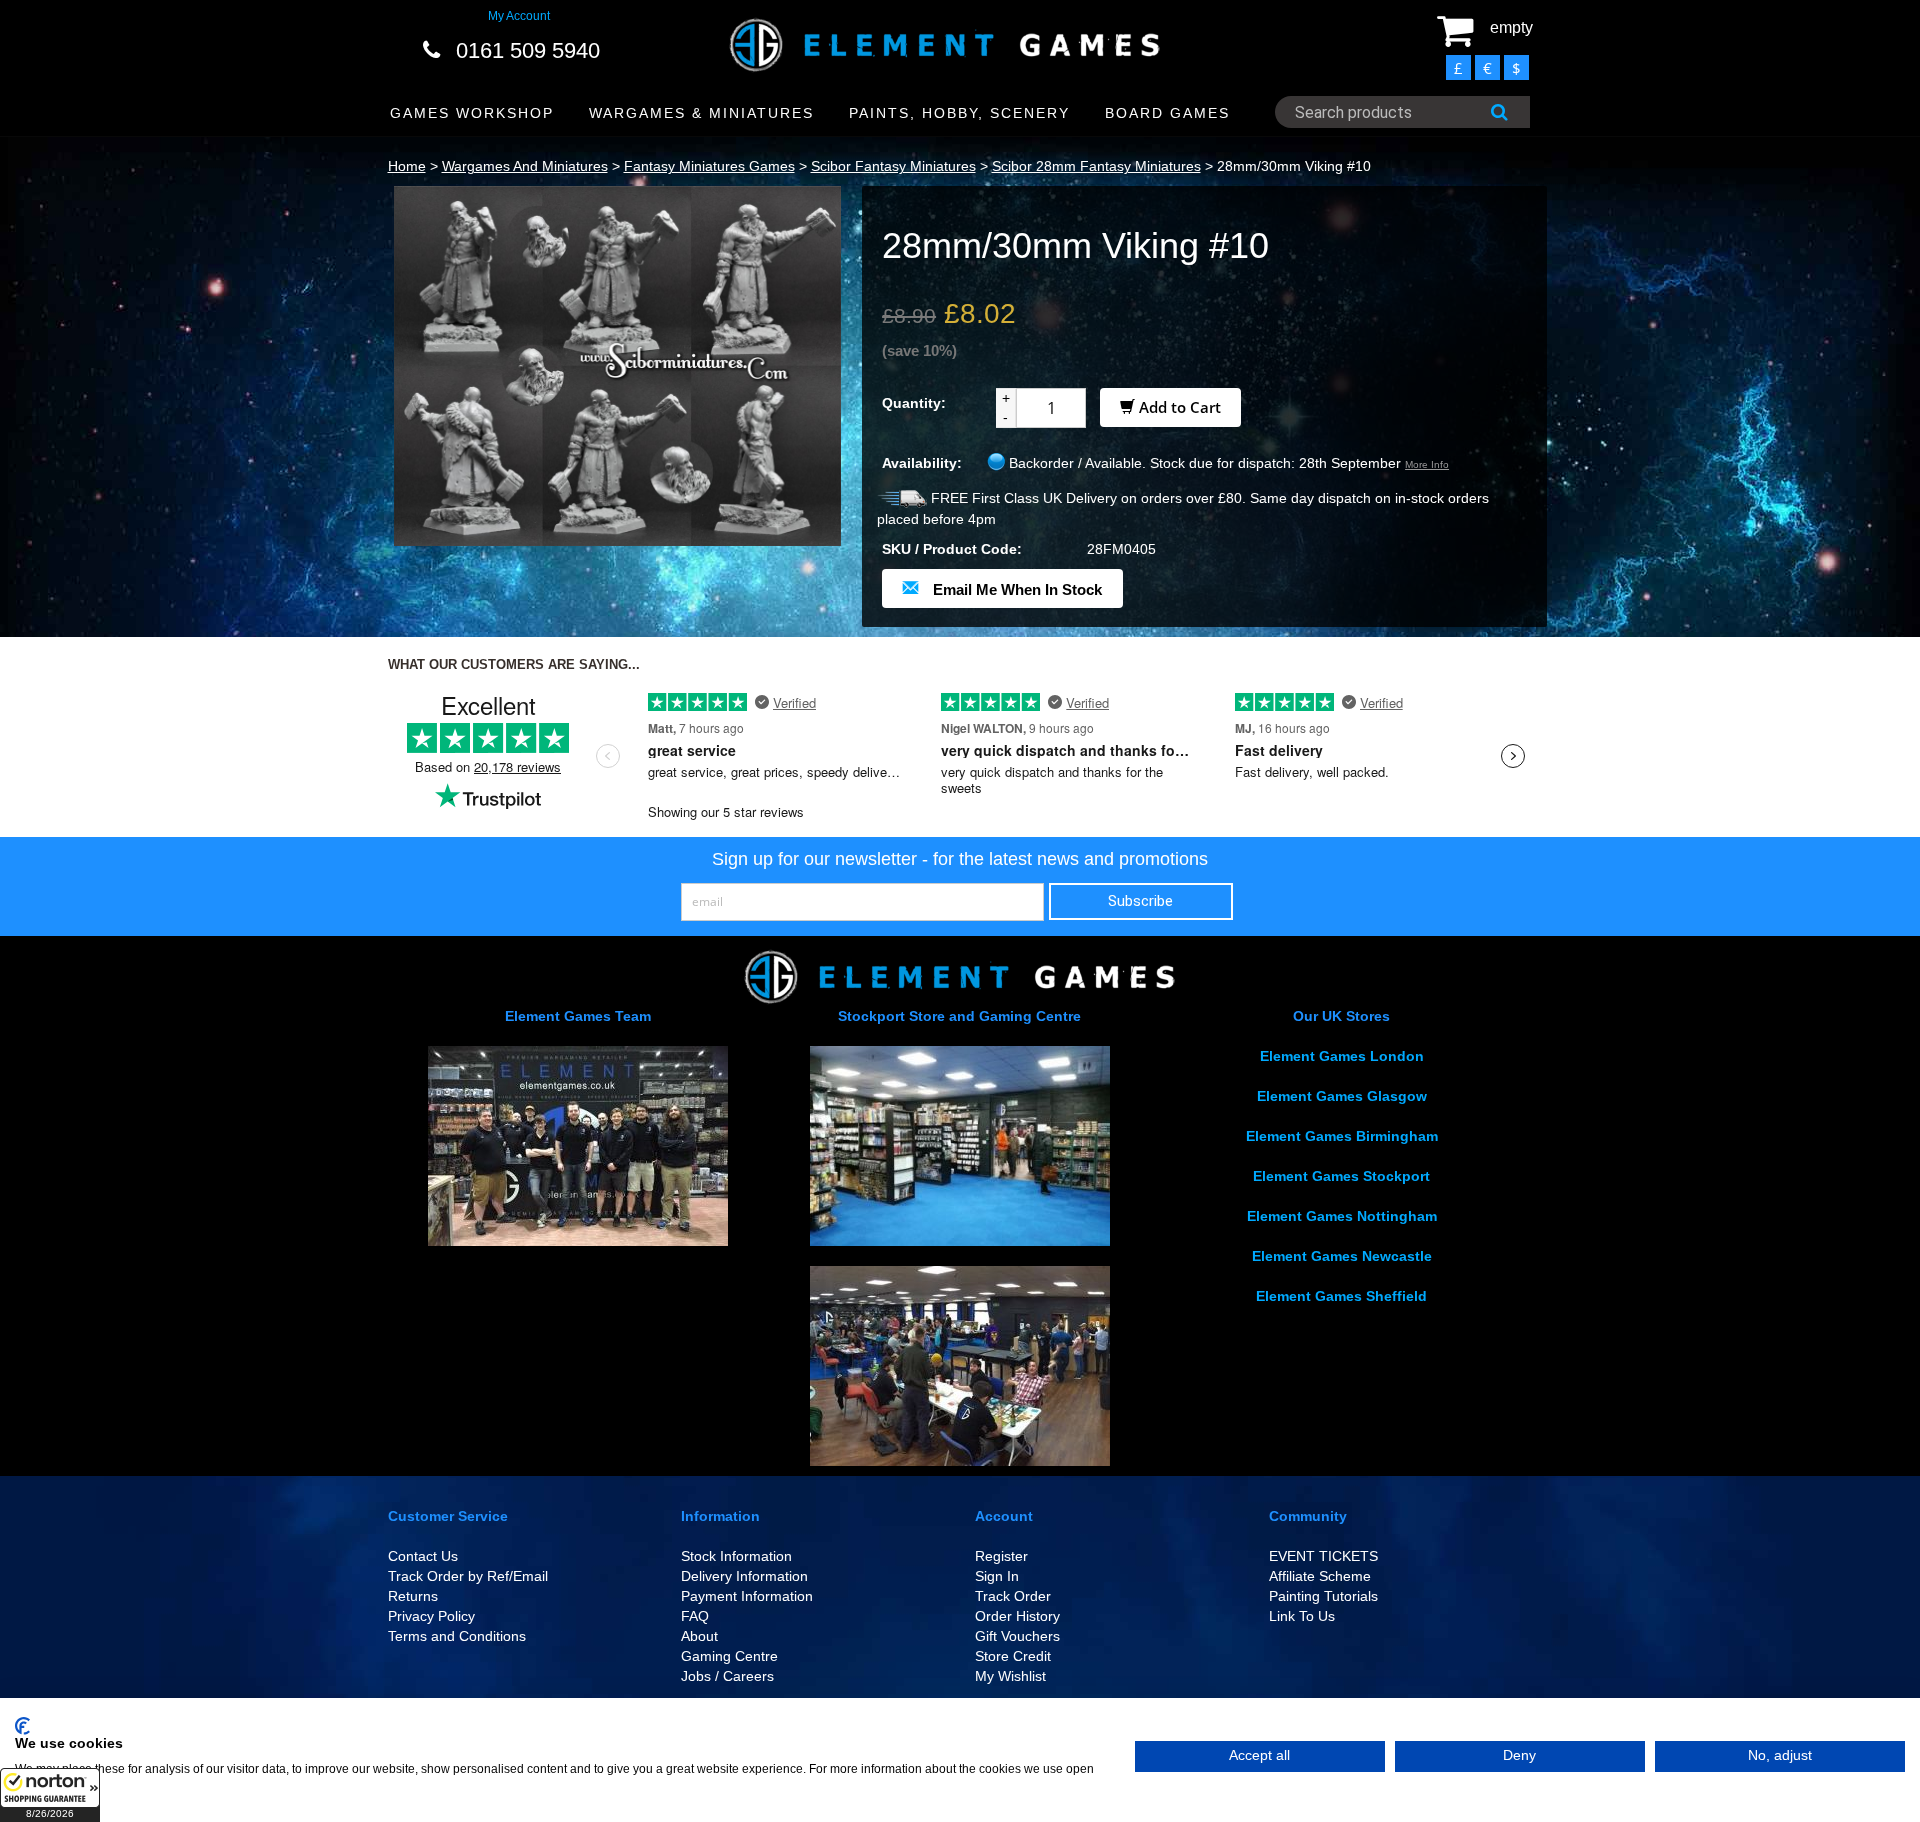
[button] (50, 1795)
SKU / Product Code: (952, 549)
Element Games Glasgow (1342, 1096)
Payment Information (747, 1596)
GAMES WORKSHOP (472, 113)
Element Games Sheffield (1341, 1296)
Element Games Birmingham (1342, 1136)
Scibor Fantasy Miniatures (893, 166)
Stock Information (736, 1556)
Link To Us (1302, 1616)
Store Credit (1013, 1656)
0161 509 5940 (528, 50)
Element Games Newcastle (1342, 1256)
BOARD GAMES (1167, 113)
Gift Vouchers (1017, 1636)
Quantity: (914, 403)
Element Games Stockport (1341, 1176)
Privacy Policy (431, 1616)
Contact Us (423, 1556)
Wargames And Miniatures (525, 166)
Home (407, 166)
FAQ (695, 1616)
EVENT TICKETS (1323, 1556)
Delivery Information (744, 1576)
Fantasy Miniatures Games (709, 166)
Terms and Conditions (457, 1636)
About (699, 1636)
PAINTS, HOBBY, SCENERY (959, 113)
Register (1001, 1556)
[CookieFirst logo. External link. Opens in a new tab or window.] (22, 1726)
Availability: (922, 463)
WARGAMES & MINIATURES (701, 113)
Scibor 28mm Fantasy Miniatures (1096, 166)
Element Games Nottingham (1342, 1216)
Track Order (1013, 1596)
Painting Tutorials (1323, 1596)
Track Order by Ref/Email (468, 1576)
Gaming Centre (729, 1656)
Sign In (997, 1576)
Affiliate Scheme (1320, 1576)
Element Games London (1342, 1056)
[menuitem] (472, 113)
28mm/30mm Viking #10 (1294, 166)
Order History (1017, 1616)
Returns (413, 1596)
